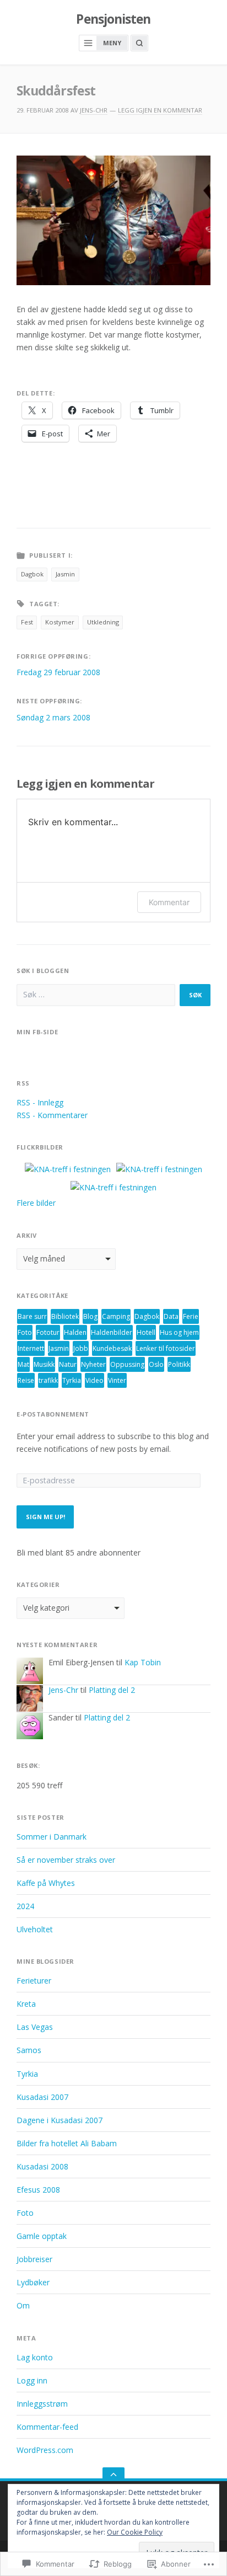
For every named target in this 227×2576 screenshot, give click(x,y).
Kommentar (169, 902)
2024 (25, 1906)
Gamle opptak (42, 2236)
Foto (25, 1332)
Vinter (117, 1380)
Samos (29, 2050)
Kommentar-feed (47, 2427)
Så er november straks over (66, 1860)
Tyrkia (72, 1380)
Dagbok (32, 574)
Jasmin (65, 574)
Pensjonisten (113, 19)
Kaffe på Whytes (46, 1883)
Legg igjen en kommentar (160, 110)
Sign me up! (45, 1517)
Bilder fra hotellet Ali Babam (67, 2143)
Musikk (44, 1364)
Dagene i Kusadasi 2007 (60, 2120)
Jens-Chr (94, 110)
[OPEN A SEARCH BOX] (139, 43)
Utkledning (103, 622)
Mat (23, 1364)
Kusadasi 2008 (42, 2166)
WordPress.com (45, 2450)
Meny (112, 43)
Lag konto (35, 2357)
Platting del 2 (112, 1690)
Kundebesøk (112, 1348)
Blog (90, 1316)
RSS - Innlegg (40, 1102)
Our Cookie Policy (135, 2532)
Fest (27, 622)
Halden (75, 1332)
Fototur (48, 1332)
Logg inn (32, 2380)
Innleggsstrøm (42, 2404)
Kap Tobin (143, 1662)
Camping (116, 1316)
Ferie (191, 1316)
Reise (26, 1380)
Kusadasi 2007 (42, 2097)
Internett (31, 1348)
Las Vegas (35, 2027)
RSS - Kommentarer (52, 1115)
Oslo (156, 1364)
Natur (68, 1364)
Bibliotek (65, 1316)
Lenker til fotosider (166, 1348)
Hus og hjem (179, 1332)
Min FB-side (37, 1032)
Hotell (146, 1332)
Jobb (81, 1348)
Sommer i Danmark (52, 1837)
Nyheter (93, 1364)
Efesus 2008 (38, 2190)
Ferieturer (34, 1981)
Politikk (179, 1364)
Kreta (26, 2004)
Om (23, 2305)
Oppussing (127, 1364)
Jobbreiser (34, 2259)
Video (94, 1380)
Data (171, 1316)
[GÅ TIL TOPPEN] (113, 2474)
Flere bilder (36, 1203)
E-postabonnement (53, 1414)
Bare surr (32, 1316)
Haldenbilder (112, 1332)
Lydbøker (33, 2282)
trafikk (48, 1380)
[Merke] (96, 995)
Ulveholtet (35, 1929)
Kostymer (60, 622)
